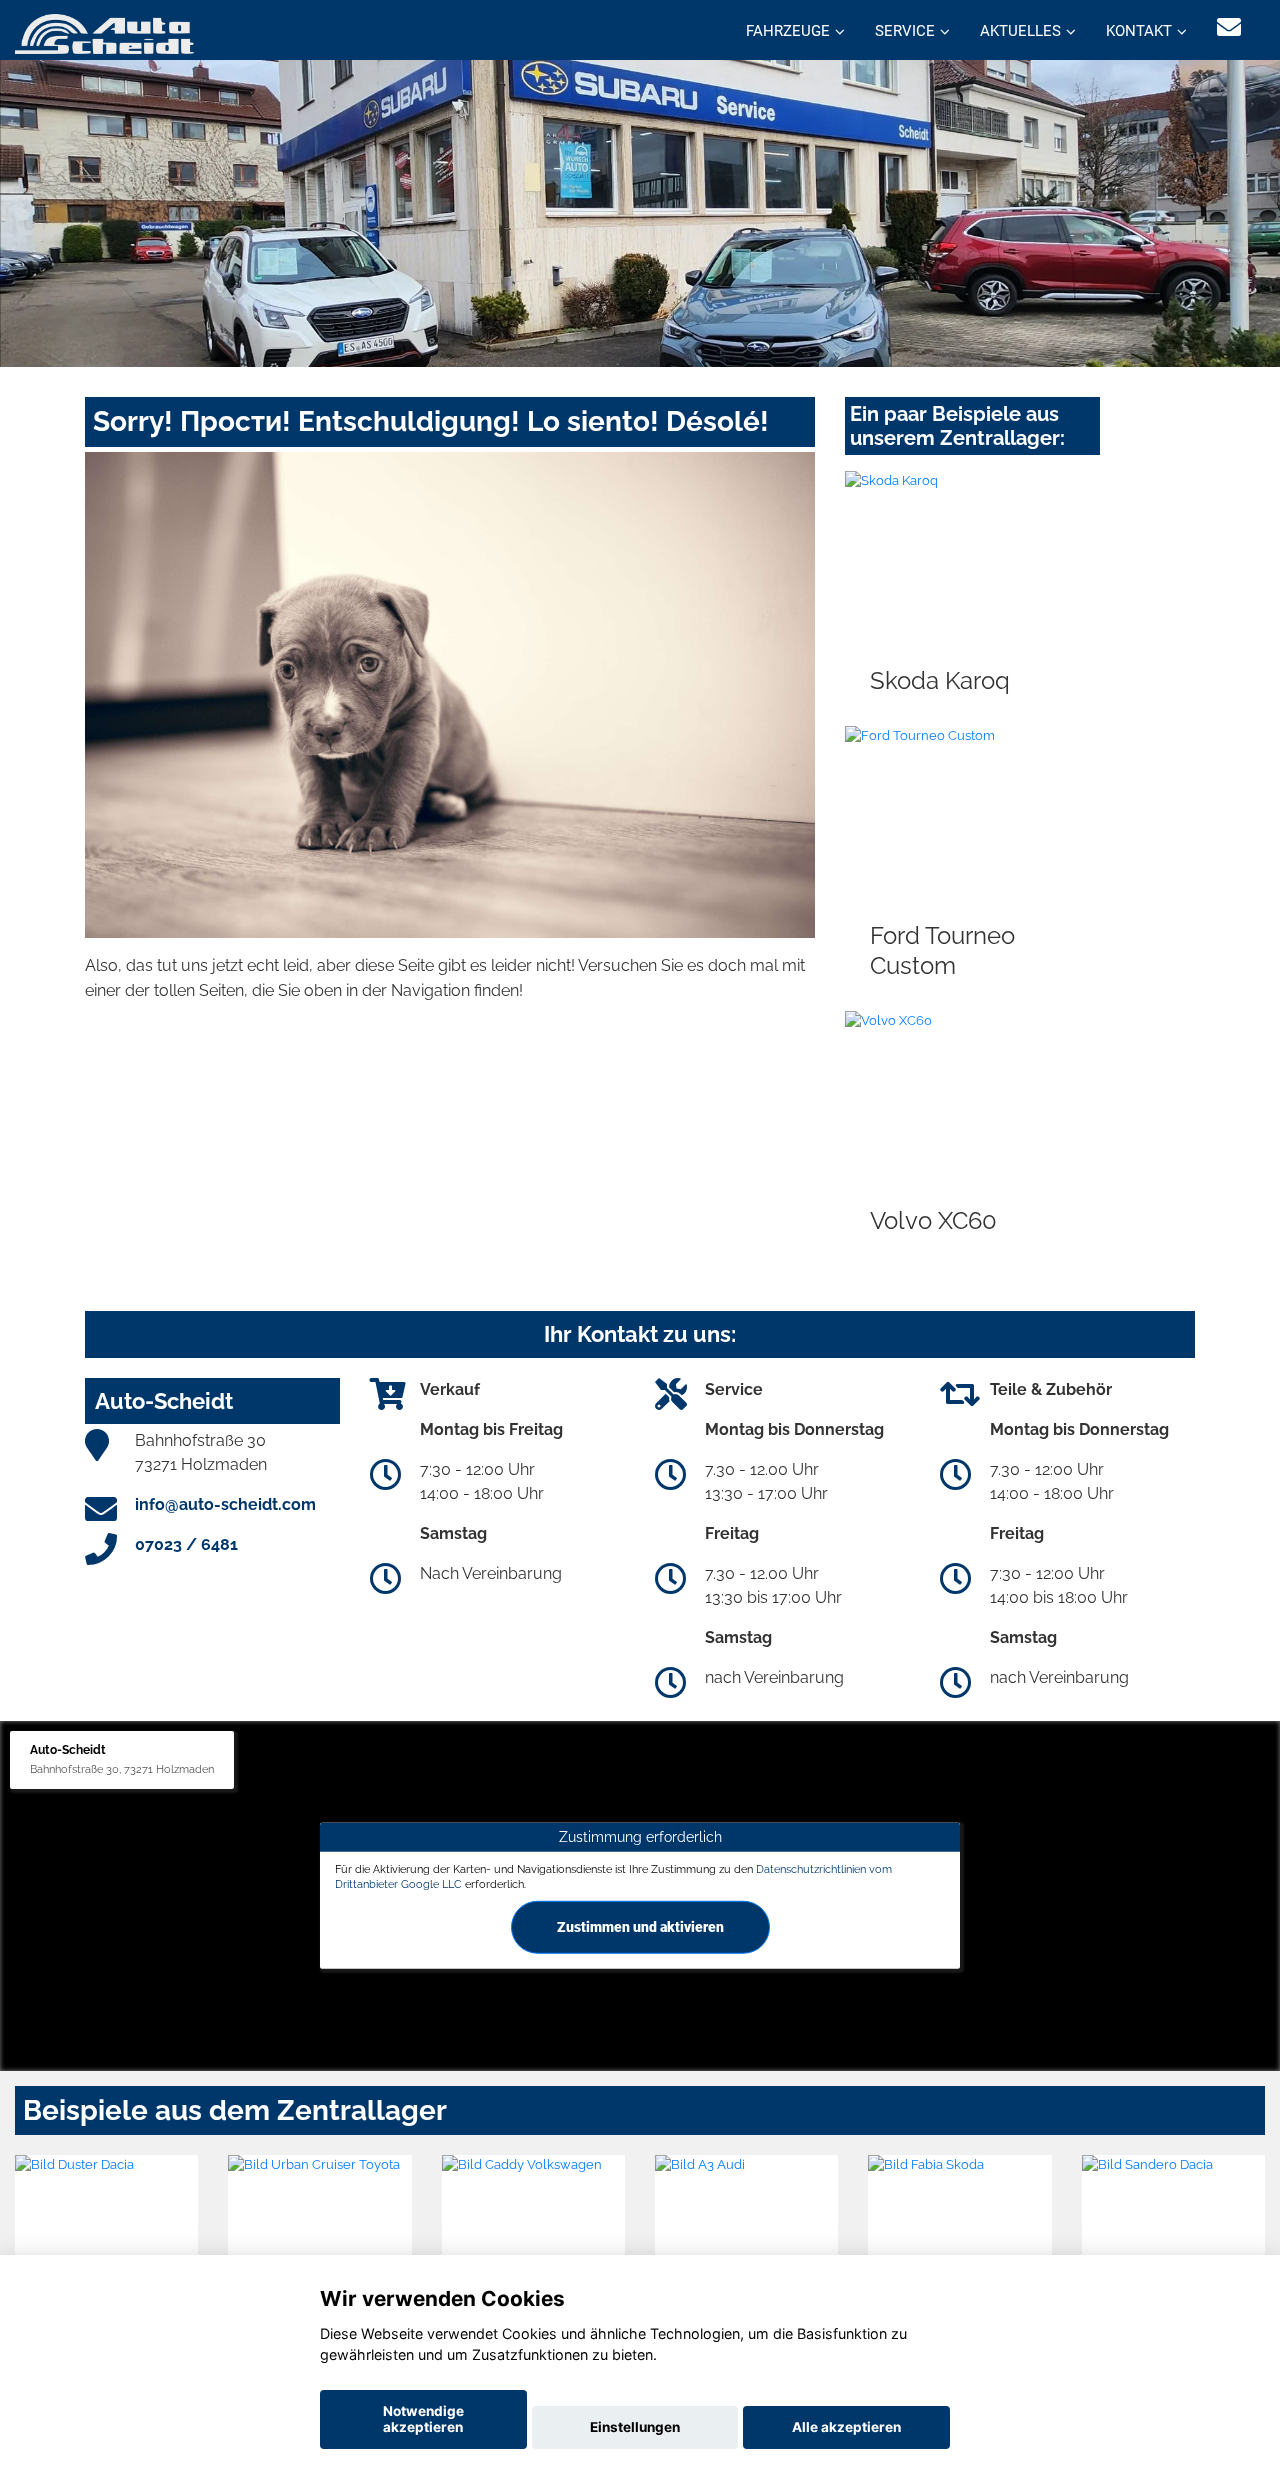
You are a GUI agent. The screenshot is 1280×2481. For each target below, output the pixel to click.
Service (905, 31)
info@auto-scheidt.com (225, 1504)
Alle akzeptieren (846, 2427)
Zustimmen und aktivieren (640, 1927)
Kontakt (1139, 31)
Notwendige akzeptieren (423, 2419)
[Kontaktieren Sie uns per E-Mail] (1229, 27)
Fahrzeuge (788, 31)
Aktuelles (1020, 31)
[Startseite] (104, 32)
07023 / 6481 (186, 1544)
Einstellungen (635, 2427)
